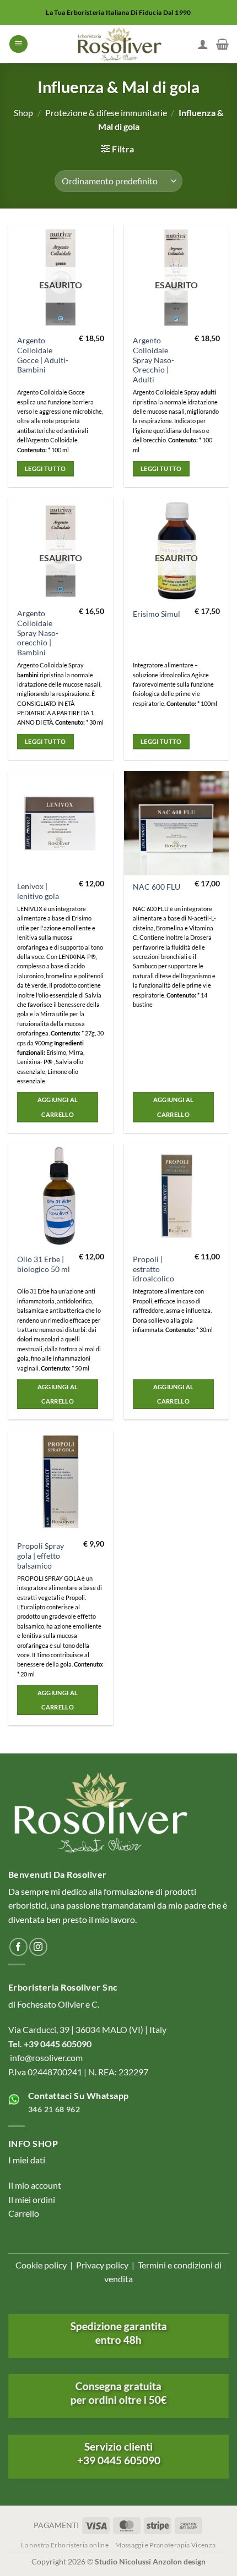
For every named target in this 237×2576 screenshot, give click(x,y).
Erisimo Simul (157, 614)
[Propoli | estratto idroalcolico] (176, 1196)
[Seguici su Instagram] (38, 1947)
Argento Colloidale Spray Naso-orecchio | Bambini (38, 633)
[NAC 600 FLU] (176, 823)
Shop (23, 113)
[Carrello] (222, 44)
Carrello (24, 2213)
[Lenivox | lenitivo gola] (61, 823)
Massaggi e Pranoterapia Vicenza (165, 2545)
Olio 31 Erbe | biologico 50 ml (44, 1264)
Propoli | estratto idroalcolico (153, 1269)
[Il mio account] (203, 44)
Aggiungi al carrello (58, 1107)
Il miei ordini (32, 2199)
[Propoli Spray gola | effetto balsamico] (61, 1483)
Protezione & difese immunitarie (106, 113)
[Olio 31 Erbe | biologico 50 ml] (61, 1196)
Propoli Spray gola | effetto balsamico (41, 1556)
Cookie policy (41, 2265)
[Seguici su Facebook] (18, 1947)
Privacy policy (102, 2265)
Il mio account (35, 2185)
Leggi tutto (45, 468)
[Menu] (18, 44)
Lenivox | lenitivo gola (38, 891)
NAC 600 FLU (157, 887)
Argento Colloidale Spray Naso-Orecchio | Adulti (153, 360)
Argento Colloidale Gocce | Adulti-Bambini (43, 355)
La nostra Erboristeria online (65, 2545)
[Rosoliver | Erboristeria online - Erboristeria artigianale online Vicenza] (118, 44)
